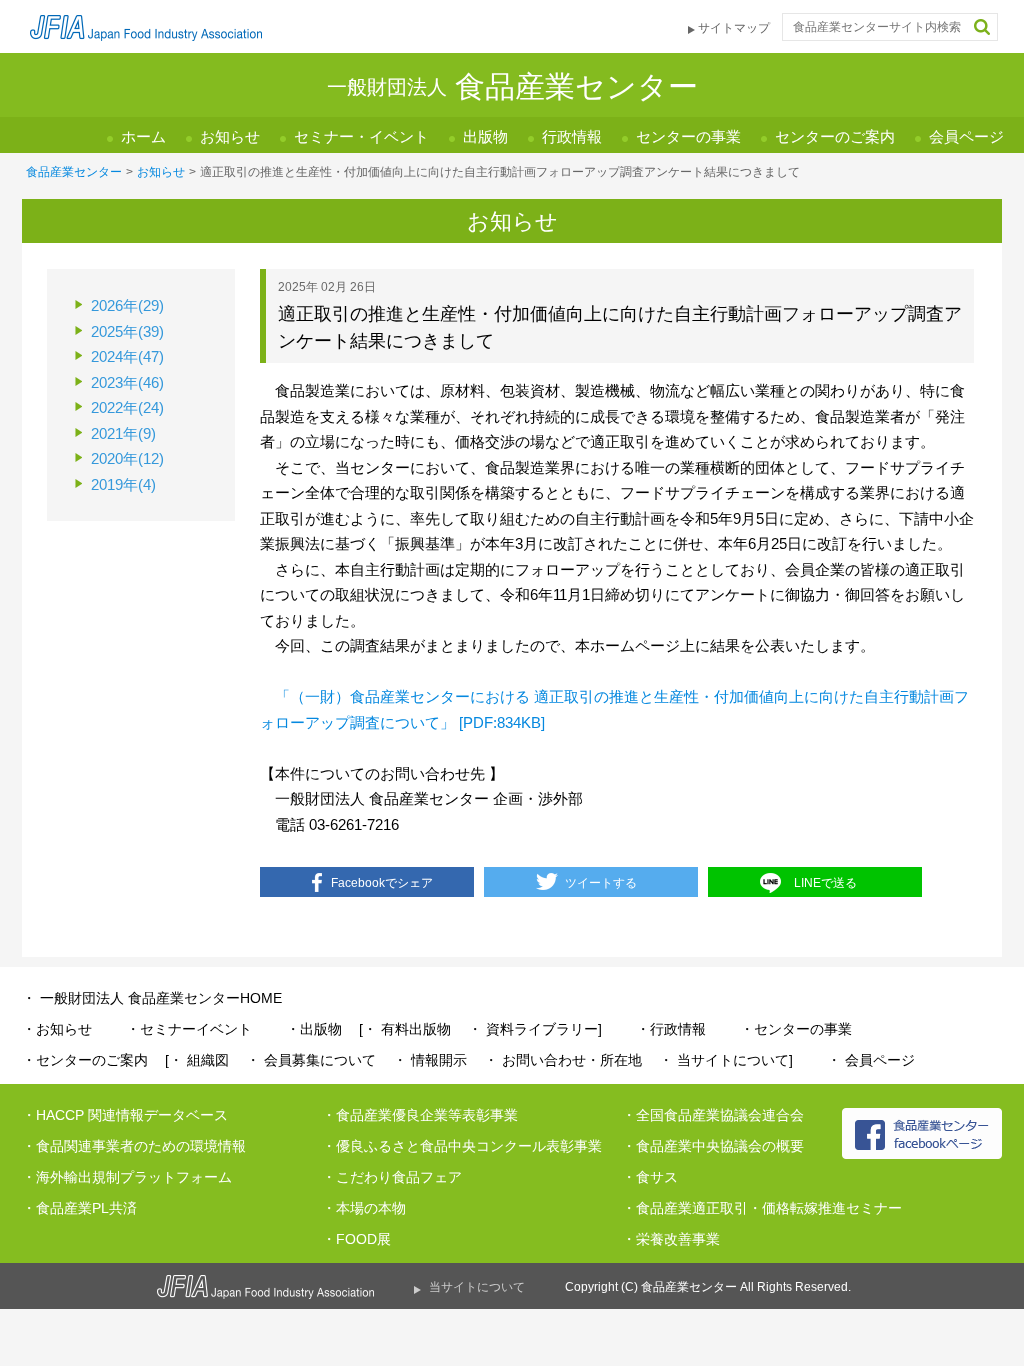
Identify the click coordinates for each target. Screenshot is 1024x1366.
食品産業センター (74, 172)
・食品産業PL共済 (79, 1208)
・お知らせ (57, 1029)
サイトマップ (734, 28)
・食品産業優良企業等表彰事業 (420, 1115)
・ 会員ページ (871, 1060)
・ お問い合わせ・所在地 (563, 1060)
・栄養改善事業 (671, 1239)
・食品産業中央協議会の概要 (713, 1146)
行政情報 (572, 136)
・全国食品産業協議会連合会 (713, 1115)
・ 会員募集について (311, 1060)
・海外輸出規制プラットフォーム (127, 1177)
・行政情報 (671, 1029)
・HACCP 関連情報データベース (125, 1115)
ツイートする (601, 883)
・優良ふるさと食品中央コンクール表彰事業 (462, 1146)
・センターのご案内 (85, 1060)
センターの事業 (688, 136)
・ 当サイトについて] (726, 1060)
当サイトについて (477, 1287)
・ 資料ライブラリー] (535, 1029)
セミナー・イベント (361, 136)
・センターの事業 (796, 1029)
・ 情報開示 (430, 1060)
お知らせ (230, 136)
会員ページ (966, 136)
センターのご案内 (835, 136)
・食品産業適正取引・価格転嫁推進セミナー (762, 1208)
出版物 (485, 136)
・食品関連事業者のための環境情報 (134, 1146)
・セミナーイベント (189, 1029)
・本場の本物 (364, 1208)
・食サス (650, 1177)
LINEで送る (825, 883)
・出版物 (314, 1029)
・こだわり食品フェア (392, 1177)
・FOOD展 (356, 1239)
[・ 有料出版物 (405, 1029)
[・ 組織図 (197, 1060)
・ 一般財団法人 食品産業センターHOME (152, 998)
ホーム (143, 136)
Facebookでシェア (382, 883)
